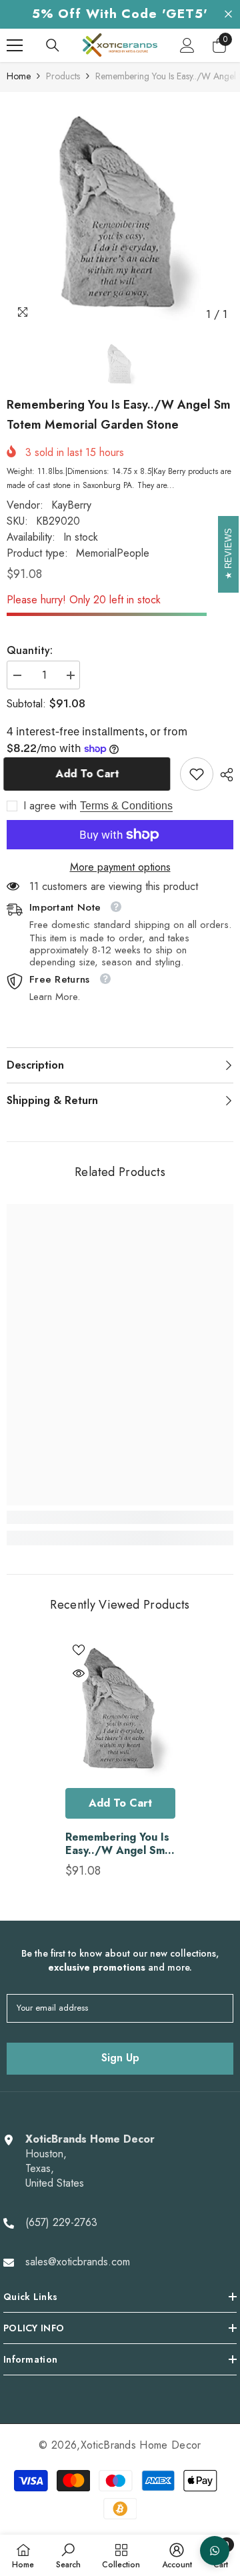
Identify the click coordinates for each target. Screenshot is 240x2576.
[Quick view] (79, 1673)
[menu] (15, 45)
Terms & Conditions (126, 806)
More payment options (120, 867)
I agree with (50, 806)
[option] (120, 213)
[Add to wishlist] (79, 1650)
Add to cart (88, 774)
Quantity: (30, 651)
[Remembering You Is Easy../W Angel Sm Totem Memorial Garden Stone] (120, 1709)
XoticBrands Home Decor (141, 2445)
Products (63, 76)
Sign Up (120, 2058)
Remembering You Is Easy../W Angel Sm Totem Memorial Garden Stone (117, 1844)
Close (228, 14)
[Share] (223, 775)
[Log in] (187, 45)
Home (19, 76)
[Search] (53, 45)
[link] (197, 774)
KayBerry (71, 505)
